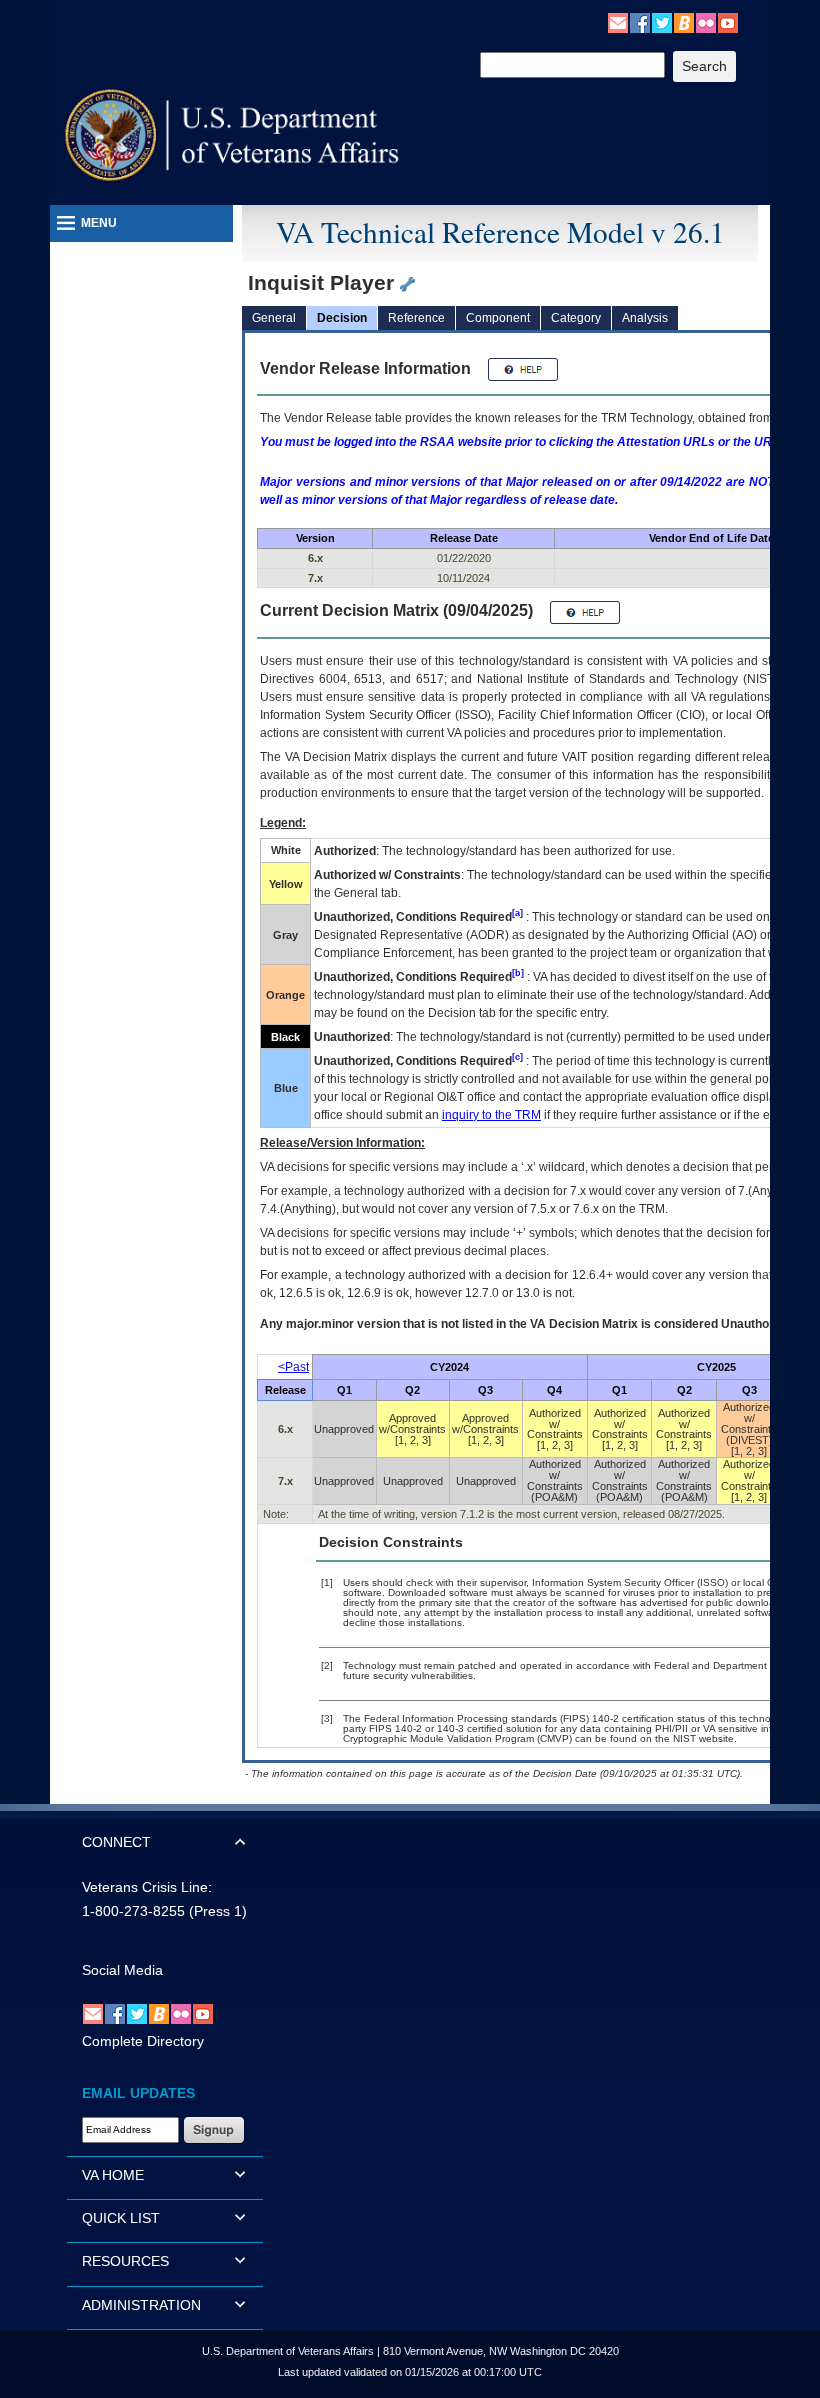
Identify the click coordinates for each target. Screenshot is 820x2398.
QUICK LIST (121, 2218)
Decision (342, 318)
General (274, 318)
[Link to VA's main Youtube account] (728, 22)
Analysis (645, 318)
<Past (293, 1367)
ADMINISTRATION (141, 2305)
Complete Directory (143, 2041)
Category (576, 318)
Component (498, 318)
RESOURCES (125, 2261)
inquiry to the (491, 1115)
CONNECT (116, 1842)
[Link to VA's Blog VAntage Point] (684, 22)
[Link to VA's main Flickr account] (706, 22)
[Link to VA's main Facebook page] (640, 22)
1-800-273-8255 (133, 1911)
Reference (416, 318)
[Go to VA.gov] (232, 135)
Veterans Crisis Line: (147, 1887)
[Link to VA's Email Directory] (618, 22)
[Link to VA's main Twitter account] (662, 22)
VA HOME (113, 2175)
